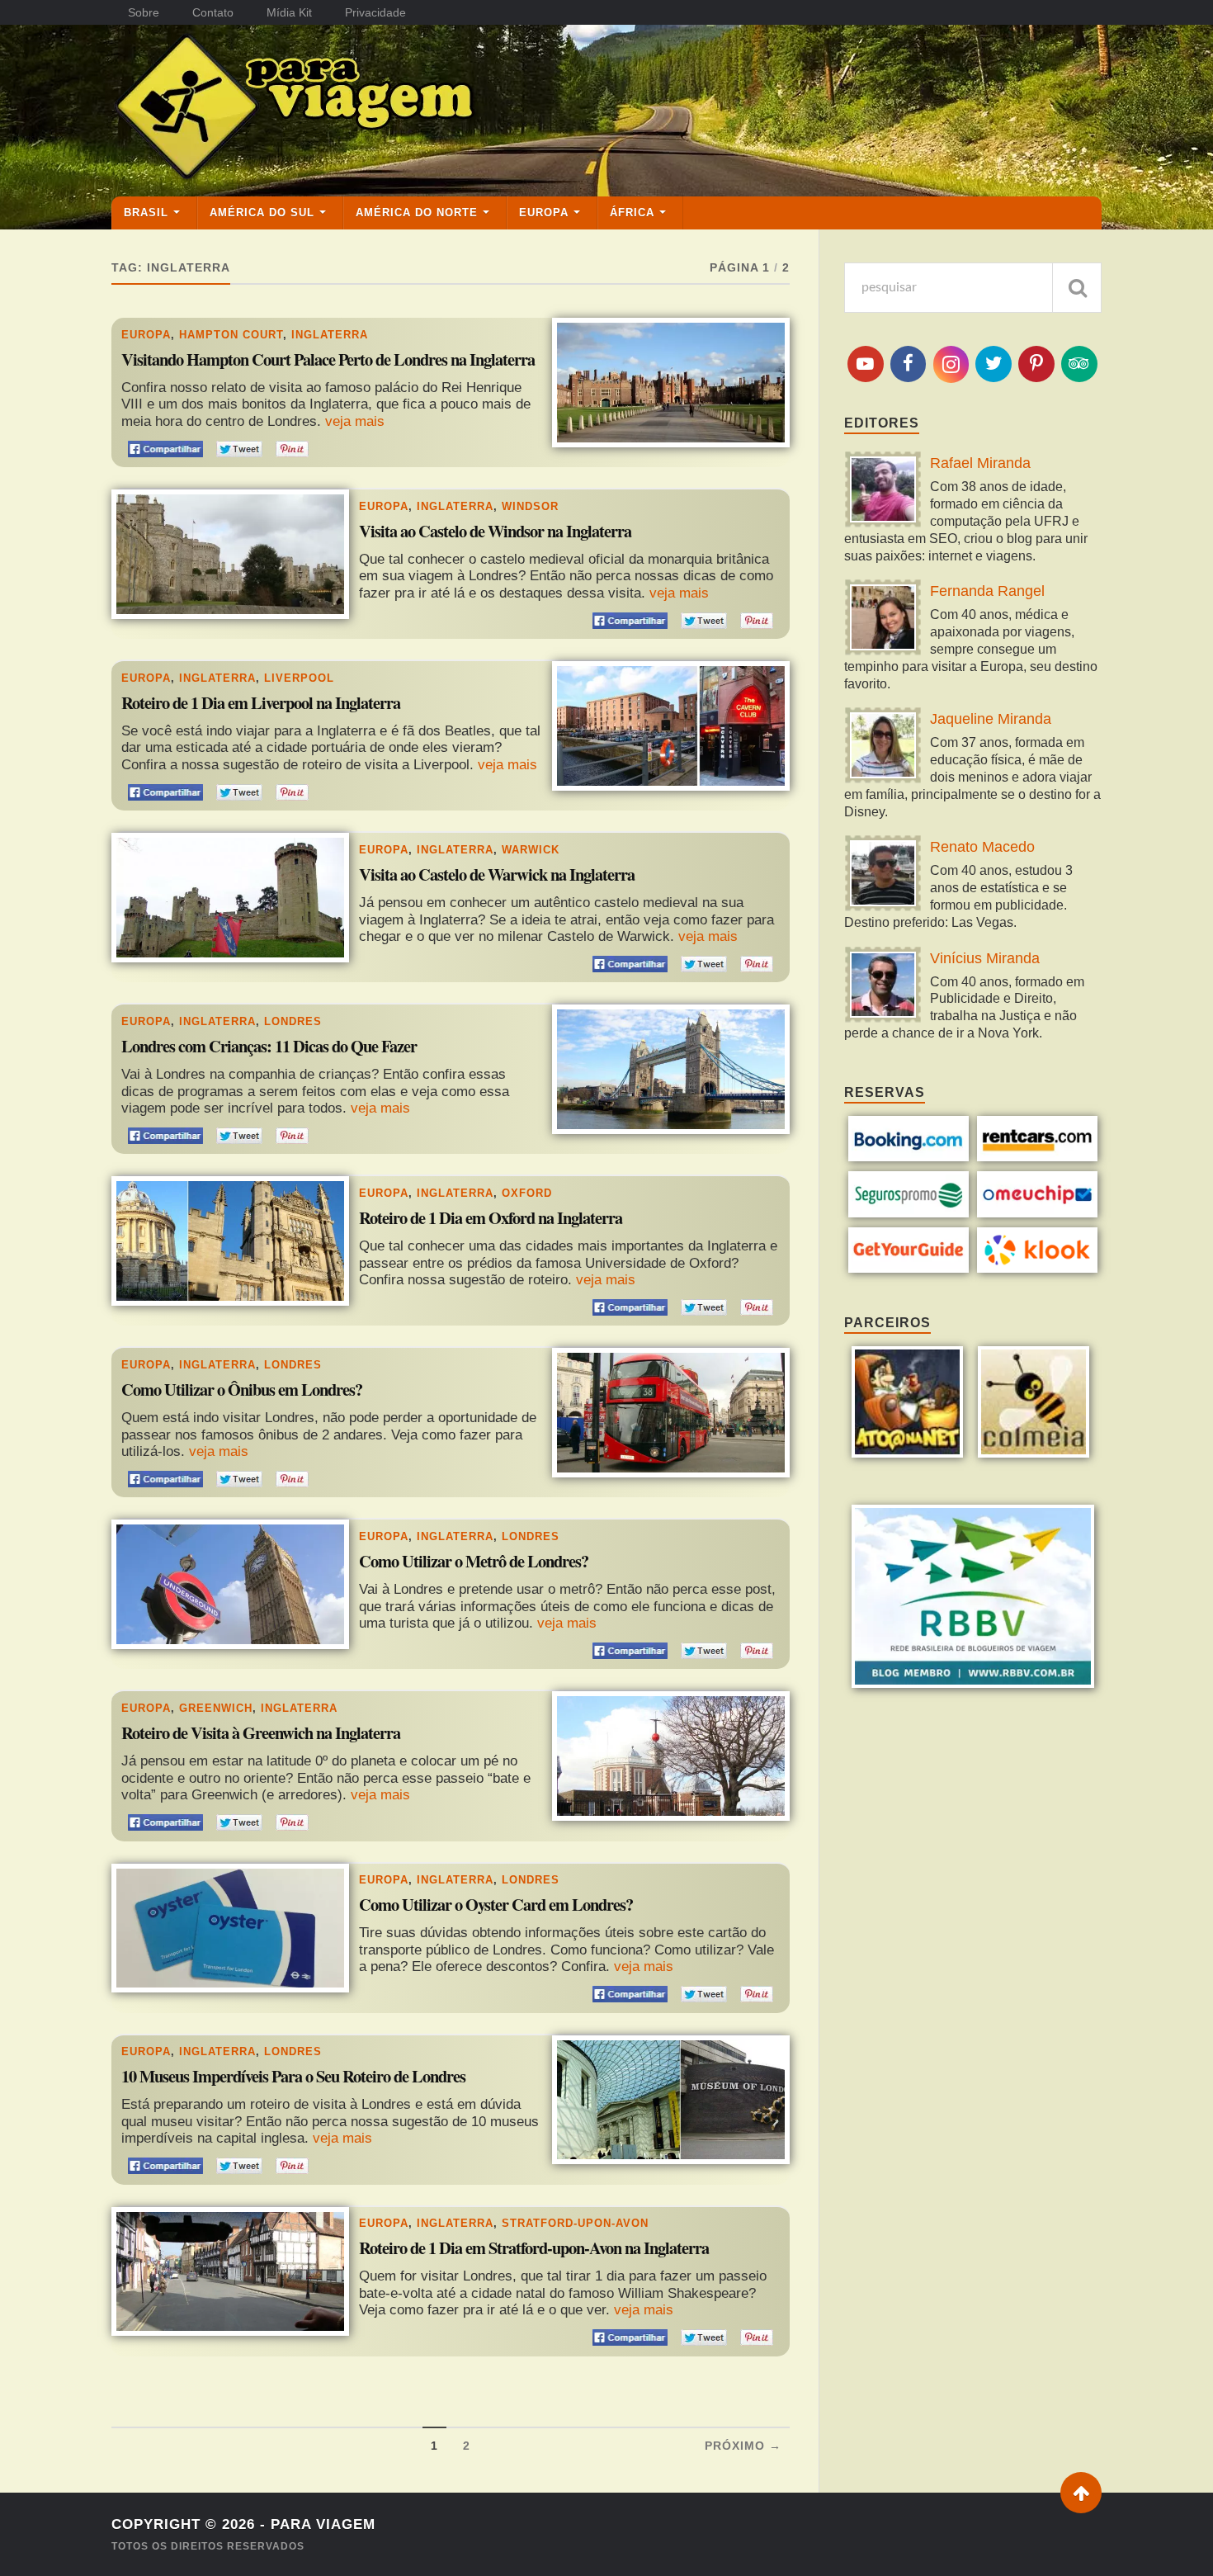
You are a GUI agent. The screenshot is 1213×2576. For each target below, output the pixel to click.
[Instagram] (951, 364)
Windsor (530, 506)
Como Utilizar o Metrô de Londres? (474, 1562)
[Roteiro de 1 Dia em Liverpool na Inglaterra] (671, 726)
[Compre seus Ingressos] (909, 1268)
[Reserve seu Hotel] (909, 1157)
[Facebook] (909, 364)
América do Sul (262, 213)
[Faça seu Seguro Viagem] (909, 1213)
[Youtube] (866, 364)
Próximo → (743, 2446)
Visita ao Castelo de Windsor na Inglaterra (495, 532)
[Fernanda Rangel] (883, 619)
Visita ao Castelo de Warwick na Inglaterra (497, 875)
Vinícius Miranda (985, 958)
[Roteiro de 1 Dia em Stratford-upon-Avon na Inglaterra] (230, 2271)
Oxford (527, 1193)
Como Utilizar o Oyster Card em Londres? (496, 1905)
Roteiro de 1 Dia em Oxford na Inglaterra (491, 1218)
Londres (293, 1021)
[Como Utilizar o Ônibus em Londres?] (671, 1412)
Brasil (146, 213)
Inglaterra (330, 335)
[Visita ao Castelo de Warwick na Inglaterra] (230, 897)
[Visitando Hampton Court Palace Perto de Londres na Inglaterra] (671, 382)
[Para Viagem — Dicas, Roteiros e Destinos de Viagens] (359, 110)
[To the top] (1081, 2493)
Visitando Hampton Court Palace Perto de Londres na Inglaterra (328, 360)
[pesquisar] (1077, 288)
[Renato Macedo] (883, 875)
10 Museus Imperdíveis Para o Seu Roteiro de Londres (293, 2077)
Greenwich (216, 1708)
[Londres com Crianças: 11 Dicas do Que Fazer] (671, 1069)
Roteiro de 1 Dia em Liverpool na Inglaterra (261, 703)
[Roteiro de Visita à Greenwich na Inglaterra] (671, 1756)
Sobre (144, 12)
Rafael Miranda (980, 463)
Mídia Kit (289, 12)
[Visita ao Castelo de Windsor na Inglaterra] (230, 554)
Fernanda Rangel (987, 591)
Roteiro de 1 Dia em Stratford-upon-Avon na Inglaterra (534, 2248)
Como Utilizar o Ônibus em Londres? (242, 1390)
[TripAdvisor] (1079, 364)
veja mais (355, 421)
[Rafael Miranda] (883, 492)
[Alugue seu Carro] (1038, 1157)
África (632, 213)
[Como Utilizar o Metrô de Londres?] (230, 1584)
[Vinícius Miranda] (883, 987)
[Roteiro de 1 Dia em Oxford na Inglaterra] (230, 1241)
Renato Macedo (982, 847)
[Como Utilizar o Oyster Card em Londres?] (230, 1928)
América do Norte (417, 213)
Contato (213, 12)
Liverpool (299, 678)
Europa (544, 213)
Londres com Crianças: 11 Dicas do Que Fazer (269, 1047)
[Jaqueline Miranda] (883, 747)
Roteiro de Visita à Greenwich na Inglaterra (261, 1733)
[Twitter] (994, 364)
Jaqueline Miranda (991, 719)
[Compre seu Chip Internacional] (1038, 1213)
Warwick (531, 850)
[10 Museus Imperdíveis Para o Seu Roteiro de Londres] (671, 2100)
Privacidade (375, 12)
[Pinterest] (1036, 364)
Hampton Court (231, 335)
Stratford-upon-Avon (575, 2223)
